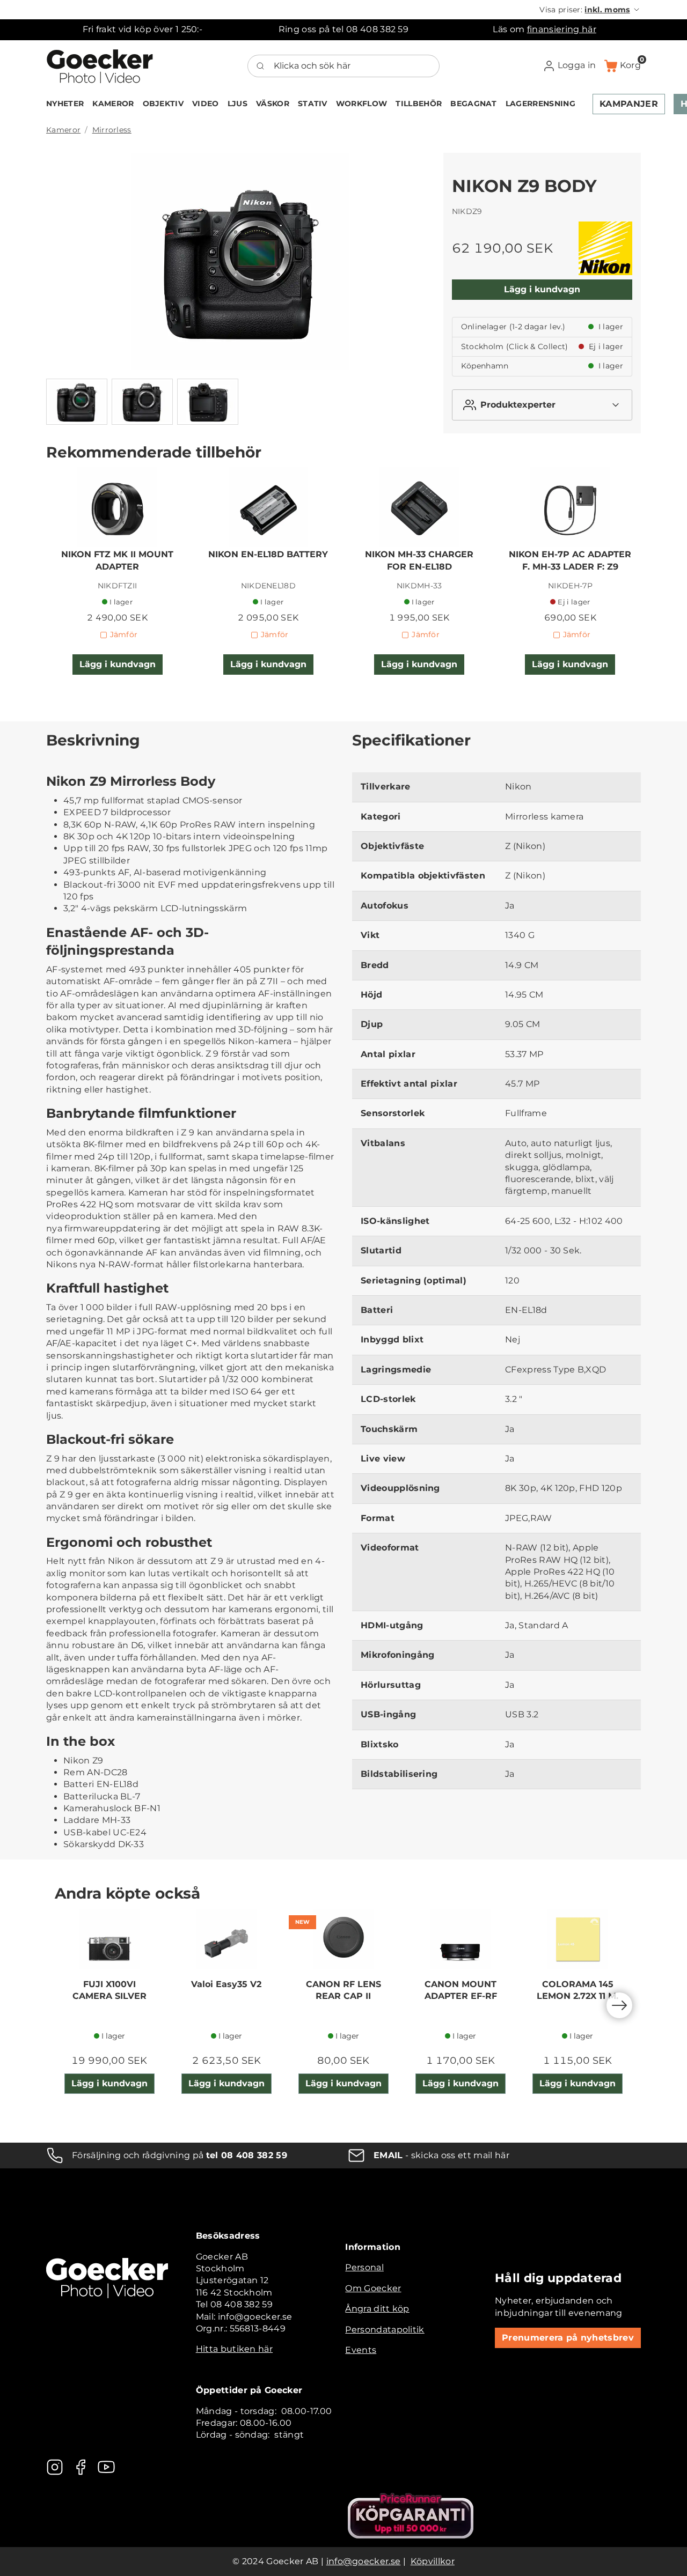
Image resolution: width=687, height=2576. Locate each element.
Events (361, 2350)
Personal (364, 2267)
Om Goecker (373, 2288)
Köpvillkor (433, 2561)
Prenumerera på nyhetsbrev (568, 2338)
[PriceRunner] (411, 2516)
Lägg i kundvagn (542, 289)
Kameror (63, 130)
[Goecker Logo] (100, 66)
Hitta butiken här (234, 2349)
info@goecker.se (364, 2561)
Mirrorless (112, 130)
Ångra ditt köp (377, 2309)
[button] (590, 10)
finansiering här (562, 29)
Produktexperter (518, 405)
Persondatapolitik (385, 2330)
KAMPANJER (629, 104)
